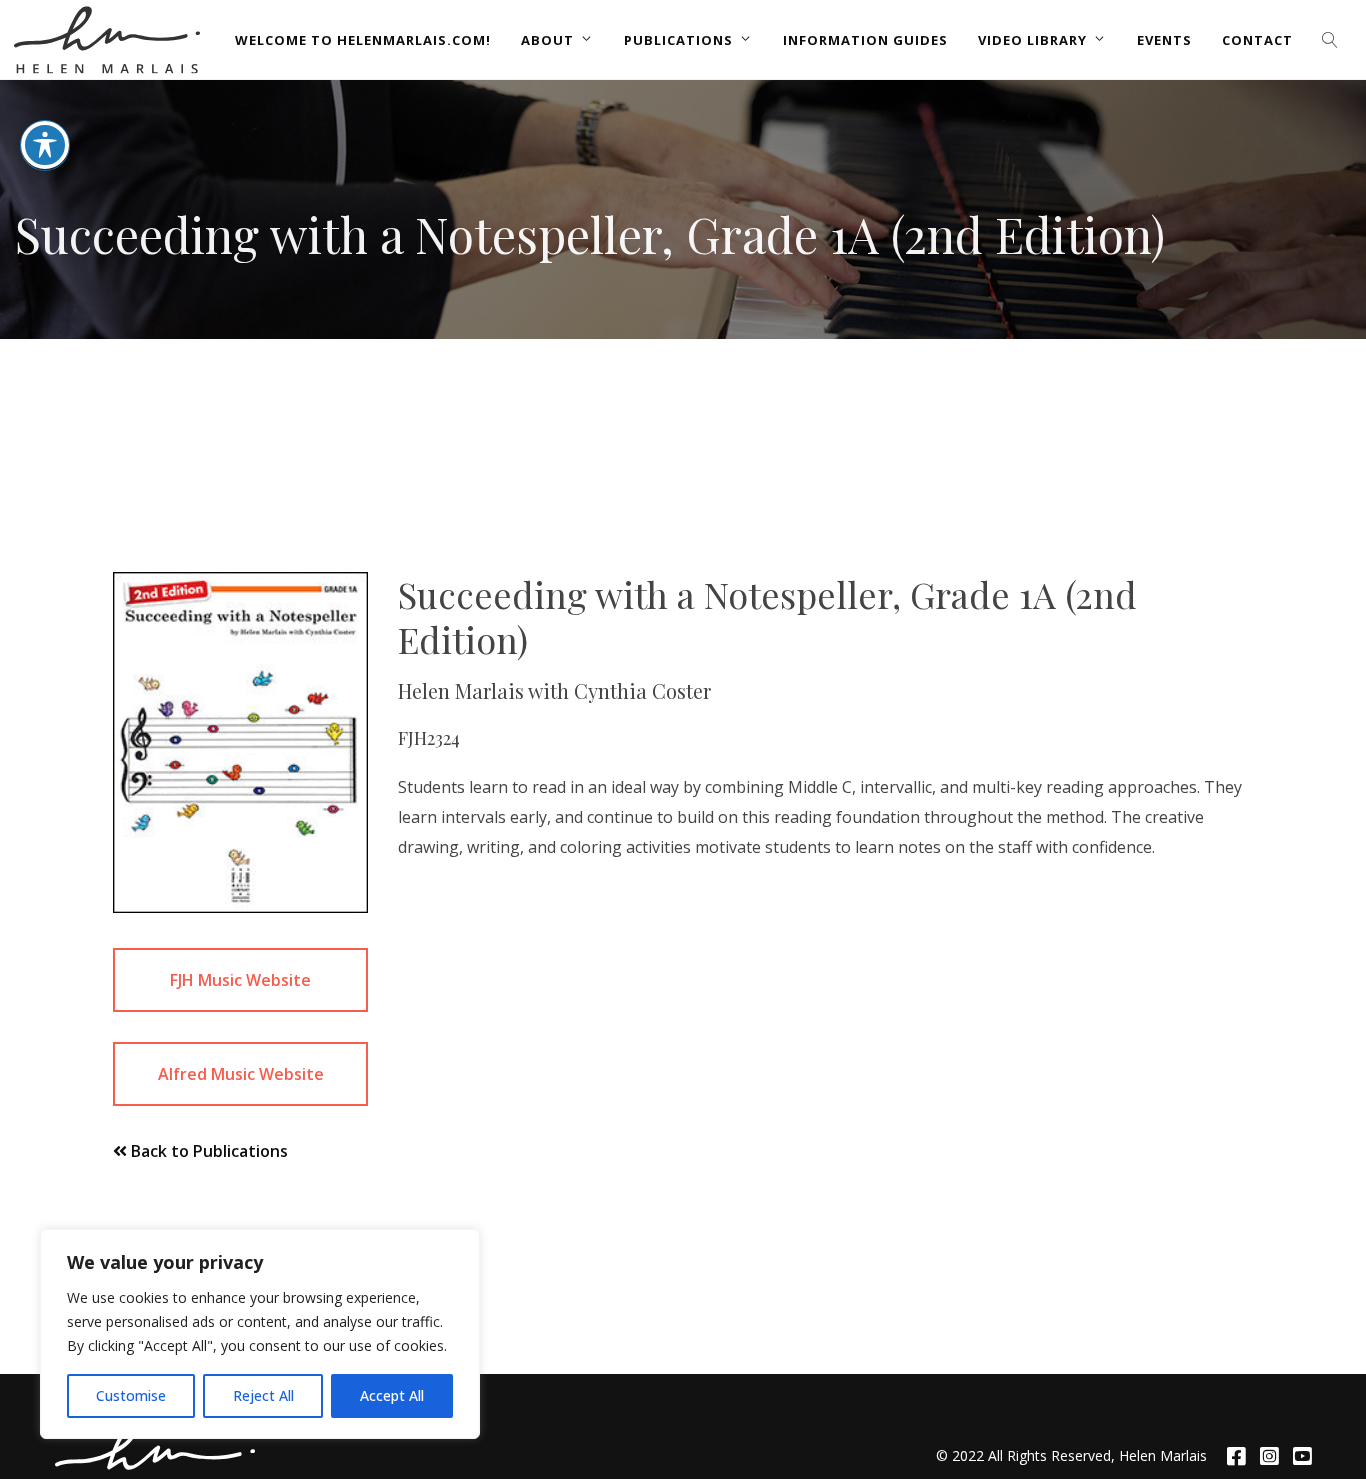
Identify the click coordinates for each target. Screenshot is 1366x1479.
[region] (260, 1334)
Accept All (392, 1395)
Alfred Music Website (241, 1074)
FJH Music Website (240, 980)
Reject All (263, 1395)
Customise (131, 1395)
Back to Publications (207, 1151)
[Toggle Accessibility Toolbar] (45, 145)
